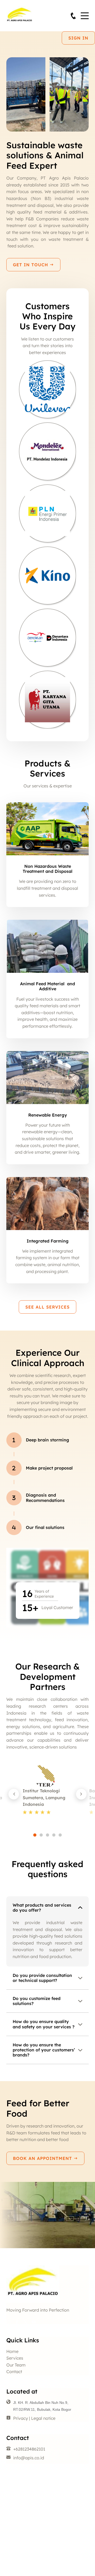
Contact (14, 2372)
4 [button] (54, 1835)
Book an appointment (43, 2158)
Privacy (21, 2418)
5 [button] (60, 1835)
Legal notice (43, 2418)
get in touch (31, 265)
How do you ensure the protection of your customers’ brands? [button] (44, 2050)
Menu (85, 13)
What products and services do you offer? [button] (42, 1908)
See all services (47, 1307)
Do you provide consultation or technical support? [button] (42, 1978)
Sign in (78, 38)
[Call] (73, 16)
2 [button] (41, 1835)
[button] (14, 1794)
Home (12, 2351)
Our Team (16, 2365)
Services (15, 2358)
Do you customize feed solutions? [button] (37, 2001)
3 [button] (47, 1835)
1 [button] (35, 1835)
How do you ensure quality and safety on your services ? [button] (44, 2024)
